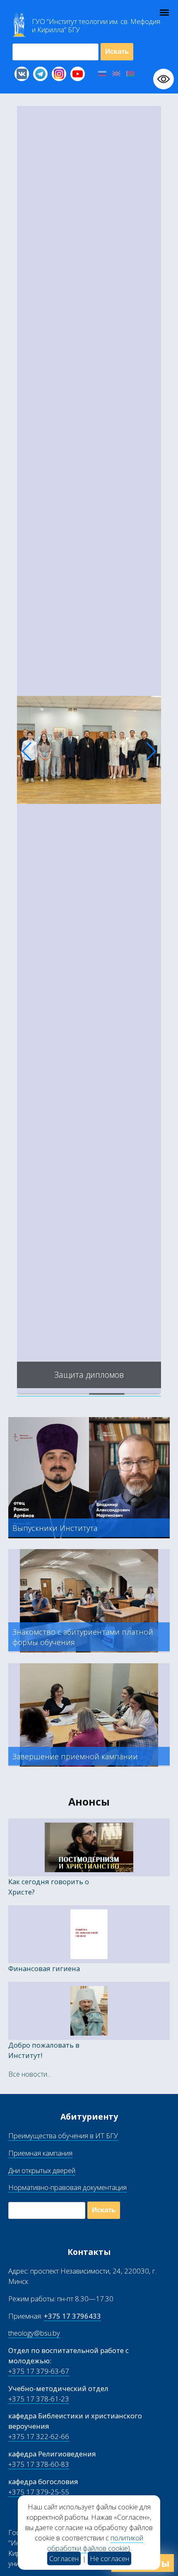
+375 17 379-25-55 (39, 2492)
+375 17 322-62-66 (39, 2436)
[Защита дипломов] (89, 1391)
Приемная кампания (40, 2153)
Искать (117, 52)
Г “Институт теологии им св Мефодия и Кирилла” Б (96, 26)
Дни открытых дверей (42, 2170)
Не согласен (109, 2558)
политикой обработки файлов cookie (95, 2543)
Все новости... (30, 2074)
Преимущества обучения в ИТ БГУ (63, 2136)
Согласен (64, 2558)
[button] (27, 751)
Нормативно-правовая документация (67, 2187)
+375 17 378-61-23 (39, 2399)
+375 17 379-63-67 (39, 2371)
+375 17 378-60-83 (39, 2464)
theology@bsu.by (34, 2333)
